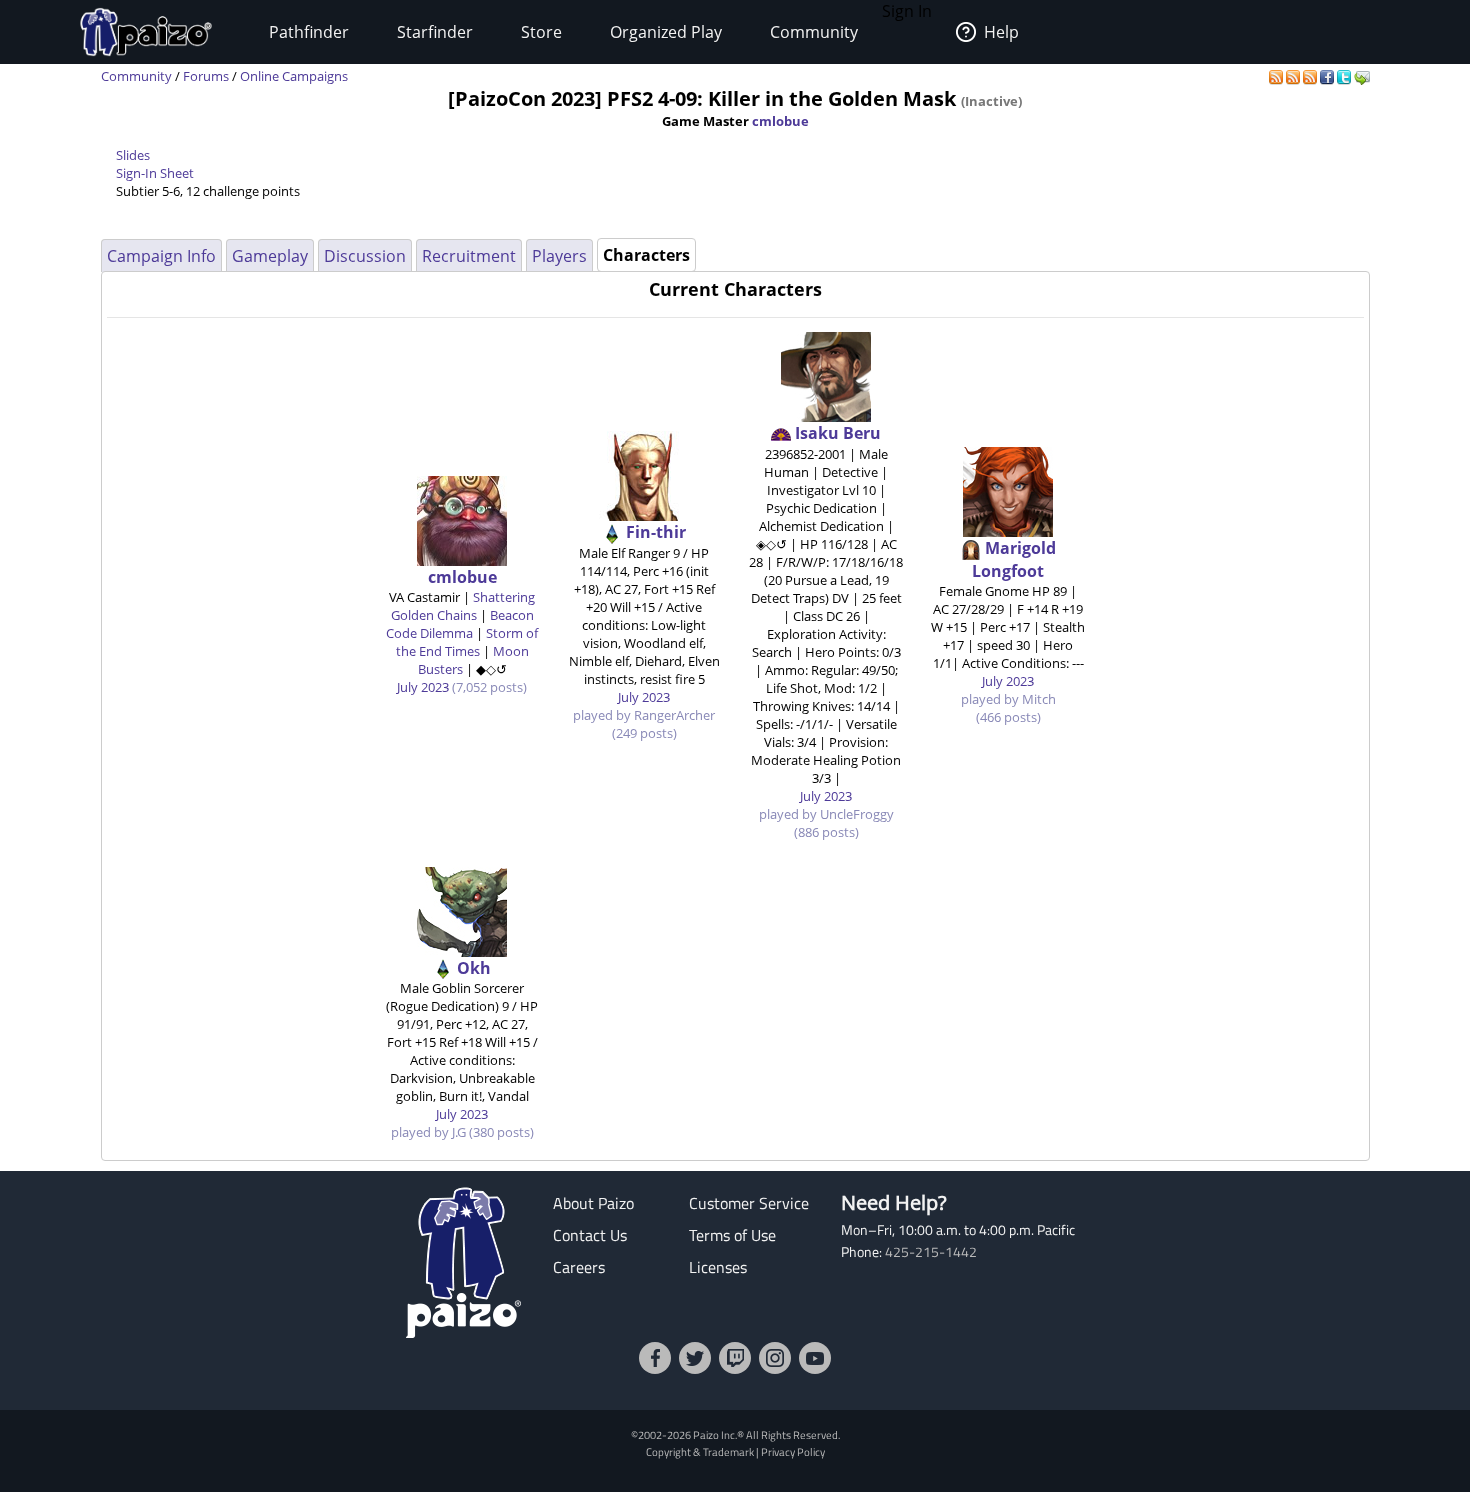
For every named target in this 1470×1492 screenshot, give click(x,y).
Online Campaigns (294, 76)
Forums (206, 76)
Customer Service (749, 1203)
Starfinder (435, 32)
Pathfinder (309, 32)
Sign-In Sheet (155, 173)
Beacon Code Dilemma (460, 624)
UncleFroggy (857, 814)
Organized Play (666, 32)
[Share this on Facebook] (1328, 76)
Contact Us (590, 1235)
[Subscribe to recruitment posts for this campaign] (1294, 76)
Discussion (365, 256)
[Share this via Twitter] (1345, 76)
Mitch (1039, 699)
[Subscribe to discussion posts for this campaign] (1311, 76)
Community (814, 32)
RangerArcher (674, 715)
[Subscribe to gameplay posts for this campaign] (1277, 76)
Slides (133, 155)
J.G (459, 1132)
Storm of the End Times (467, 642)
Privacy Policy (793, 1451)
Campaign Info (161, 256)
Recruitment (469, 256)
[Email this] (1362, 76)
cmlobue (780, 121)
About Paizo (593, 1203)
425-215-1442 (931, 1252)
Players (559, 256)
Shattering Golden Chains (463, 606)
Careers (579, 1267)
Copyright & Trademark (700, 1451)
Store (541, 32)
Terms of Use (732, 1235)
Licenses (718, 1267)
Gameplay (270, 256)
